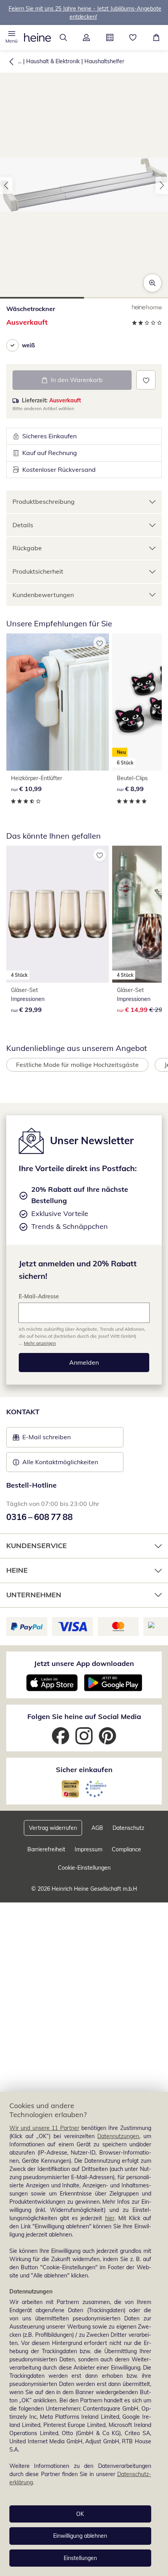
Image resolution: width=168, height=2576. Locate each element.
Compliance (126, 1849)
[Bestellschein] (110, 37)
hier (110, 2218)
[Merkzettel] (133, 37)
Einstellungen (80, 2558)
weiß (28, 345)
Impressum (88, 1849)
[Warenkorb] (156, 37)
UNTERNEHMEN (34, 1595)
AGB (97, 1828)
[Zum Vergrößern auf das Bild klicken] (152, 283)
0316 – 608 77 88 (39, 1517)
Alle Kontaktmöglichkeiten (60, 1462)
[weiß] (13, 345)
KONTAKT (23, 1412)
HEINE (17, 1570)
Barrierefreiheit (46, 1849)
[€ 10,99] (58, 702)
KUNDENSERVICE (37, 1546)
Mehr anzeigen (40, 1343)
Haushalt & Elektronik (53, 61)
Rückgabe (27, 548)
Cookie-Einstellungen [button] (84, 1868)
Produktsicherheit (38, 571)
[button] (12, 37)
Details (23, 525)
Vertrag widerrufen (53, 1828)
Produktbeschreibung (44, 501)
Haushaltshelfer (104, 61)
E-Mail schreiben (42, 1439)
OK (80, 2514)
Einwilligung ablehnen (80, 2536)
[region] (84, 2334)
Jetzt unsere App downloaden (84, 1663)
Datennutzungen (118, 2136)
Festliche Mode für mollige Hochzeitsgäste (77, 1065)
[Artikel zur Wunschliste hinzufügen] (146, 380)
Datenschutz (128, 1828)
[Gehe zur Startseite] (38, 37)
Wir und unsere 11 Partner (44, 2128)
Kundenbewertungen (43, 595)
